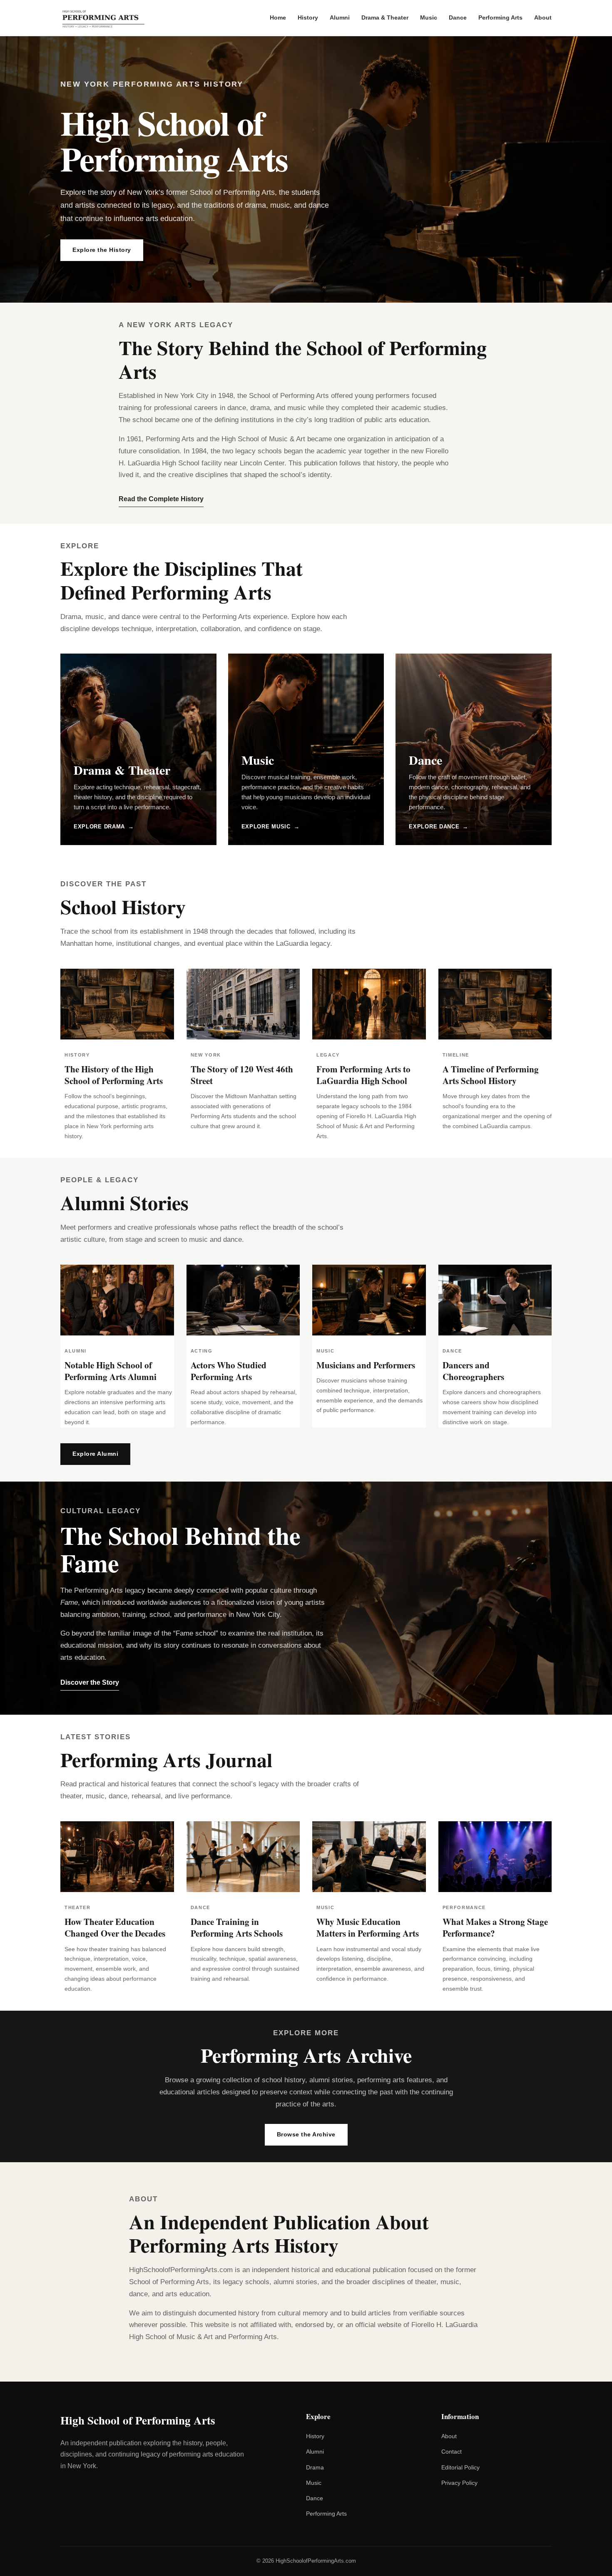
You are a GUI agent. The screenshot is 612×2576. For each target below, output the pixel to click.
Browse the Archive (306, 2134)
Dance (458, 17)
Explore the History (102, 250)
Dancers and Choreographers (473, 1371)
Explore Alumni (95, 1454)
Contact (452, 2452)
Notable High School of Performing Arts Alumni (111, 1371)
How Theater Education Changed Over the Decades (115, 1927)
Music (429, 17)
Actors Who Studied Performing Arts (229, 1371)
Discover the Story (90, 1682)
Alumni (340, 17)
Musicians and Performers (366, 1365)
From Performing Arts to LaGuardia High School (363, 1075)
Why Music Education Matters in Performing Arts (368, 1927)
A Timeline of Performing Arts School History (491, 1075)
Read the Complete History (161, 499)
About (543, 17)
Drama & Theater (385, 17)
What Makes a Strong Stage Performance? (495, 1927)
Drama (315, 2467)
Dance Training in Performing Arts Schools (237, 1927)
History (308, 17)
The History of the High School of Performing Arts (114, 1075)
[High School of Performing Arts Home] (104, 18)
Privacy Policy (459, 2483)
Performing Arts (500, 17)
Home (278, 17)
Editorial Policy (460, 2467)
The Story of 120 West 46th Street (242, 1075)
